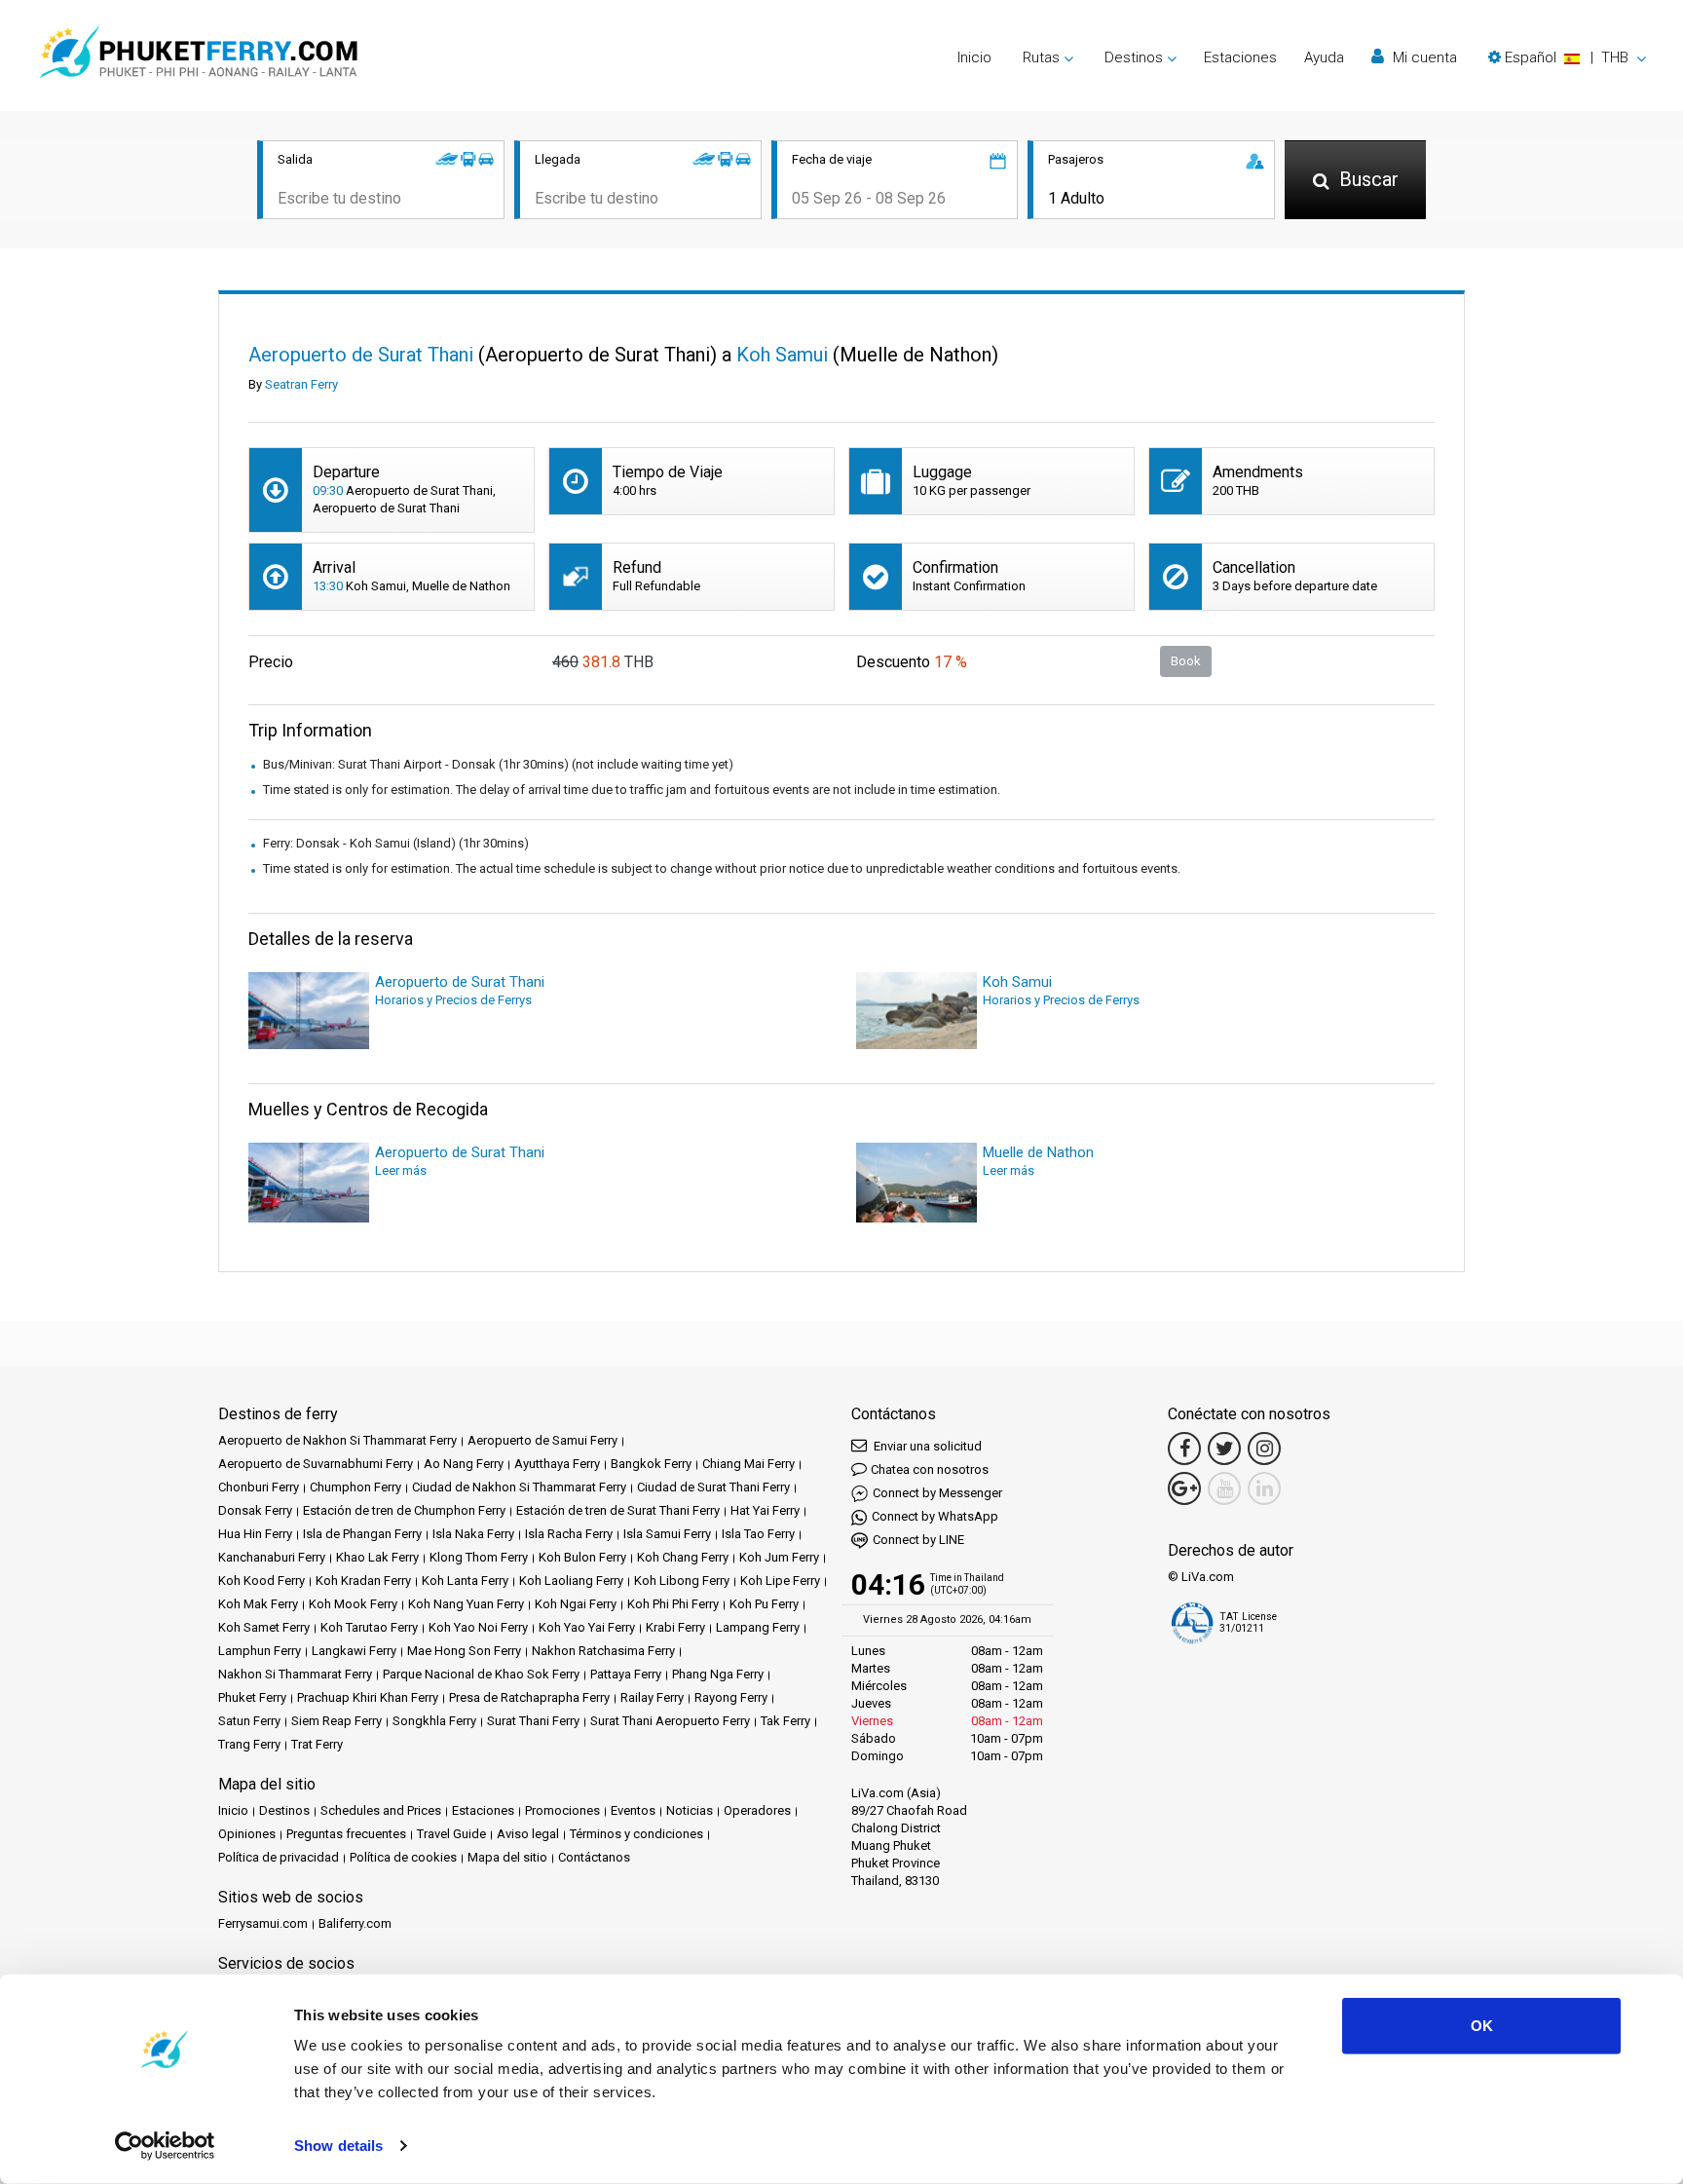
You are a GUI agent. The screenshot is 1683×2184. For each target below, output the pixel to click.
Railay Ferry (652, 1697)
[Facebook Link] (1184, 1449)
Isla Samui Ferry (667, 1534)
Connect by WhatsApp (935, 1516)
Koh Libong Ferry (682, 1581)
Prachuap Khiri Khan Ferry (368, 1697)
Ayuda (1324, 57)
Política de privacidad (279, 1857)
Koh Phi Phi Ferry (673, 1604)
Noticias (690, 1810)
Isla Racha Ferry (569, 1534)
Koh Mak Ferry (258, 1604)
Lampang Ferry (758, 1627)
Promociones (562, 1810)
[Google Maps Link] (1184, 1488)
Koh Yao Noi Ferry (478, 1627)
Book (1186, 661)
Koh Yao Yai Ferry (587, 1627)
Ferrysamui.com (263, 1923)
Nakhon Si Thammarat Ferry (295, 1674)
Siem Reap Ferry (337, 1721)
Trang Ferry (249, 1744)
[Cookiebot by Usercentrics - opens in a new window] (165, 2146)
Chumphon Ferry (355, 1487)
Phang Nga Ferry (718, 1674)
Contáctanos (594, 1857)
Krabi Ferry (675, 1627)
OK (1482, 2026)
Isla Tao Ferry (758, 1534)
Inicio (974, 57)
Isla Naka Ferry (473, 1534)
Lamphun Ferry (260, 1651)
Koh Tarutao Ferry (369, 1627)
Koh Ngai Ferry (576, 1604)
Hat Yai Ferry (765, 1510)
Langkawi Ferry (354, 1651)
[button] (1567, 57)
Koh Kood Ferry (262, 1581)
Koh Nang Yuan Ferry (466, 1604)
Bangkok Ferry (651, 1464)
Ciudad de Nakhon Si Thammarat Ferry (519, 1487)
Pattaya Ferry (626, 1674)
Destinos (284, 1810)
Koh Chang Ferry (683, 1557)
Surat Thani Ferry (533, 1721)
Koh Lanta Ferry (465, 1581)
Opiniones (247, 1834)
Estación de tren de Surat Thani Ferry (618, 1510)
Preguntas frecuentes (346, 1834)
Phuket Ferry (252, 1697)
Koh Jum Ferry (779, 1557)
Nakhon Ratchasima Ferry (603, 1651)
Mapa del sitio (507, 1857)
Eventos (633, 1810)
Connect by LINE (918, 1540)
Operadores (757, 1810)
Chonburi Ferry (259, 1487)
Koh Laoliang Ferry (571, 1581)
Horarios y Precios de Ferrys (453, 1000)
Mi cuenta (1423, 57)
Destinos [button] (1134, 57)
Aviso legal (528, 1834)
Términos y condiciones (636, 1834)
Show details (338, 2146)
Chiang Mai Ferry (748, 1464)
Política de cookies (403, 1857)
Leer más (401, 1170)
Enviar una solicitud (926, 1446)
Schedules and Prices (381, 1810)
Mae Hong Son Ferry (464, 1651)
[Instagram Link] (1264, 1449)
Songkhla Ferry (434, 1721)
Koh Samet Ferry (264, 1627)
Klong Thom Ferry (479, 1557)
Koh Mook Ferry (353, 1604)
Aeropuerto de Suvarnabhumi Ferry (316, 1464)
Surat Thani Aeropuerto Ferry (670, 1721)
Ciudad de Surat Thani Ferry (713, 1487)
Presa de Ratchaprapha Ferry (529, 1697)
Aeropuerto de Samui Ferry (542, 1440)
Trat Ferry (317, 1744)
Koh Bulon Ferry (582, 1557)
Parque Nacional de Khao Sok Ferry (481, 1674)
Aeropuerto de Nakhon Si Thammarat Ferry (337, 1440)
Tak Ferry (785, 1721)
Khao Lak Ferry (377, 1557)
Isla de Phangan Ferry (362, 1534)
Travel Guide (451, 1834)
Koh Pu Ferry (764, 1604)
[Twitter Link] (1224, 1449)
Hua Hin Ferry (255, 1534)
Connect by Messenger (937, 1493)
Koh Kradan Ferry (363, 1581)
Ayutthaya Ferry (557, 1464)
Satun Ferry (249, 1721)
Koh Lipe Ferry (780, 1581)
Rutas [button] (1041, 57)
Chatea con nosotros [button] (930, 1469)
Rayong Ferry (731, 1697)
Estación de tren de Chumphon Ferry (404, 1510)
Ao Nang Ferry (464, 1464)
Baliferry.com (355, 1923)
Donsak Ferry (255, 1510)
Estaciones (1240, 57)
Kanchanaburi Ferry (272, 1557)
